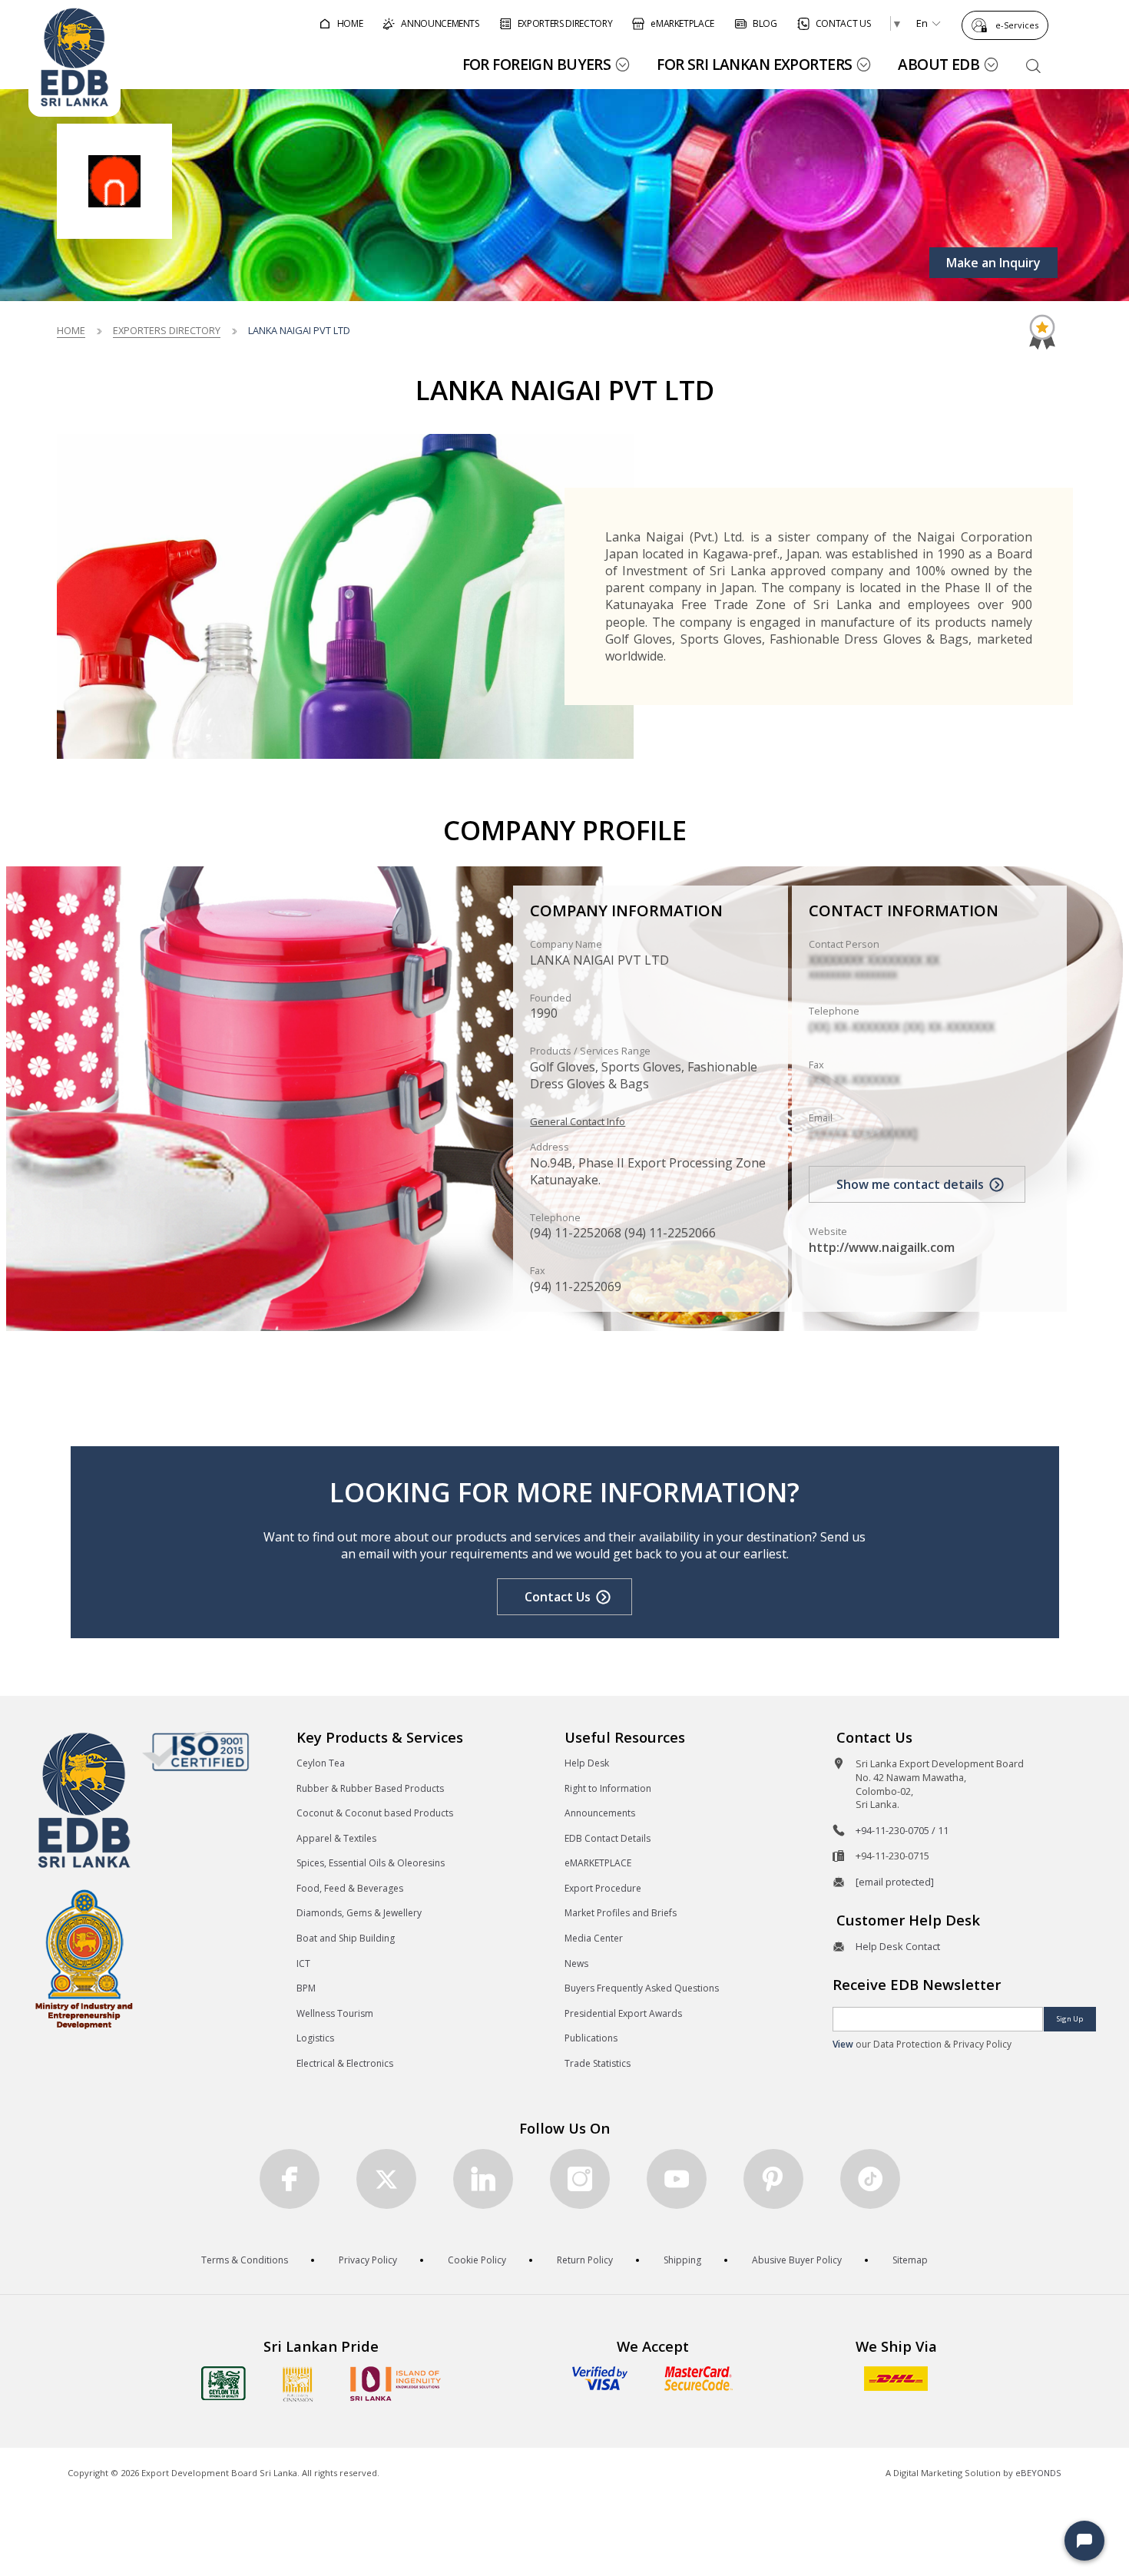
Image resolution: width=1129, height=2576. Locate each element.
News (576, 1963)
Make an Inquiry (993, 263)
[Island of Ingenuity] (396, 2384)
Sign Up (1070, 2019)
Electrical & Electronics (345, 2063)
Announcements (600, 1813)
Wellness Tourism (335, 2013)
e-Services (1017, 25)
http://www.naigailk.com (882, 1247)
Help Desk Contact (898, 1946)
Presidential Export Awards (623, 2013)
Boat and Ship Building (346, 1938)
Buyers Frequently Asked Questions (642, 1988)
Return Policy (585, 2260)
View (843, 2044)
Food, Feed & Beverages (350, 1888)
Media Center (594, 1938)
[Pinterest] (773, 2179)
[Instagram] (580, 2179)
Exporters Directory (167, 330)
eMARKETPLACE (598, 1863)
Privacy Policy (368, 2260)
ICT (303, 1963)
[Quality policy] (195, 1751)
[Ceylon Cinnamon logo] (298, 2384)
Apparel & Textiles (336, 1838)
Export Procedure (603, 1888)
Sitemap (910, 2260)
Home (71, 330)
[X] (386, 2179)
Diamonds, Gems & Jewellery (359, 1913)
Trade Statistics (598, 2063)
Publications (591, 2038)
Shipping (682, 2260)
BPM (306, 1988)
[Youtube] (677, 2179)
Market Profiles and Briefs (621, 1913)
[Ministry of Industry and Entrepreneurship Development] (84, 1958)
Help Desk (587, 1763)
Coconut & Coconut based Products (375, 1813)
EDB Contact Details (608, 1838)
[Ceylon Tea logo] (223, 2383)
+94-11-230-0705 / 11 (902, 1830)
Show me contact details (910, 1184)
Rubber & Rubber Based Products (370, 1788)
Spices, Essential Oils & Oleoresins (371, 1863)
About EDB (939, 64)
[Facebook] (290, 2179)
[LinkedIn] (483, 2179)
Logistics (315, 2038)
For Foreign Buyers (537, 64)
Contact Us (558, 1597)
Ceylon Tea (321, 1763)
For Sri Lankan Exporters (754, 64)
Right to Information (608, 1788)
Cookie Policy (477, 2260)
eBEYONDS (1038, 2473)
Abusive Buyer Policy (797, 2260)
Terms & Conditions (245, 2260)
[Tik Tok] (870, 2179)
